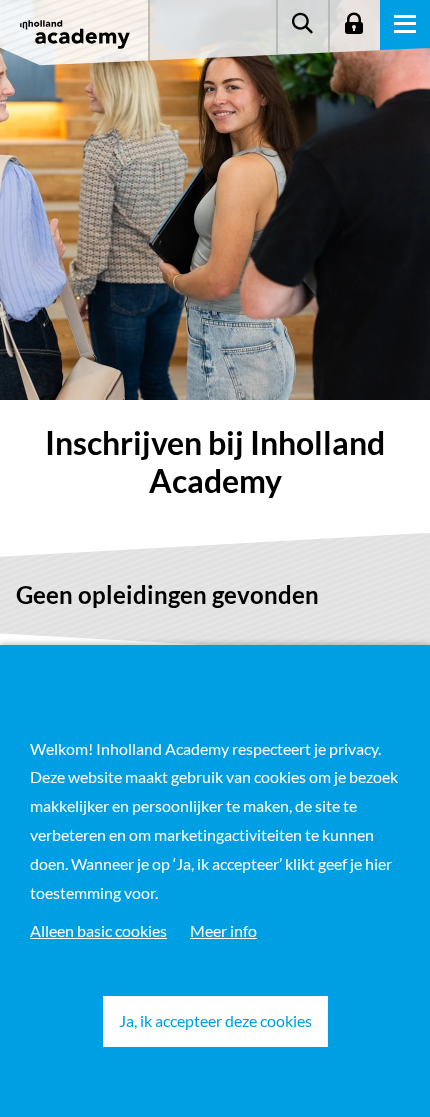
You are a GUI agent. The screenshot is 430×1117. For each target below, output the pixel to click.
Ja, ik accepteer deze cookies (215, 1020)
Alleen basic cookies (98, 930)
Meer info (223, 930)
